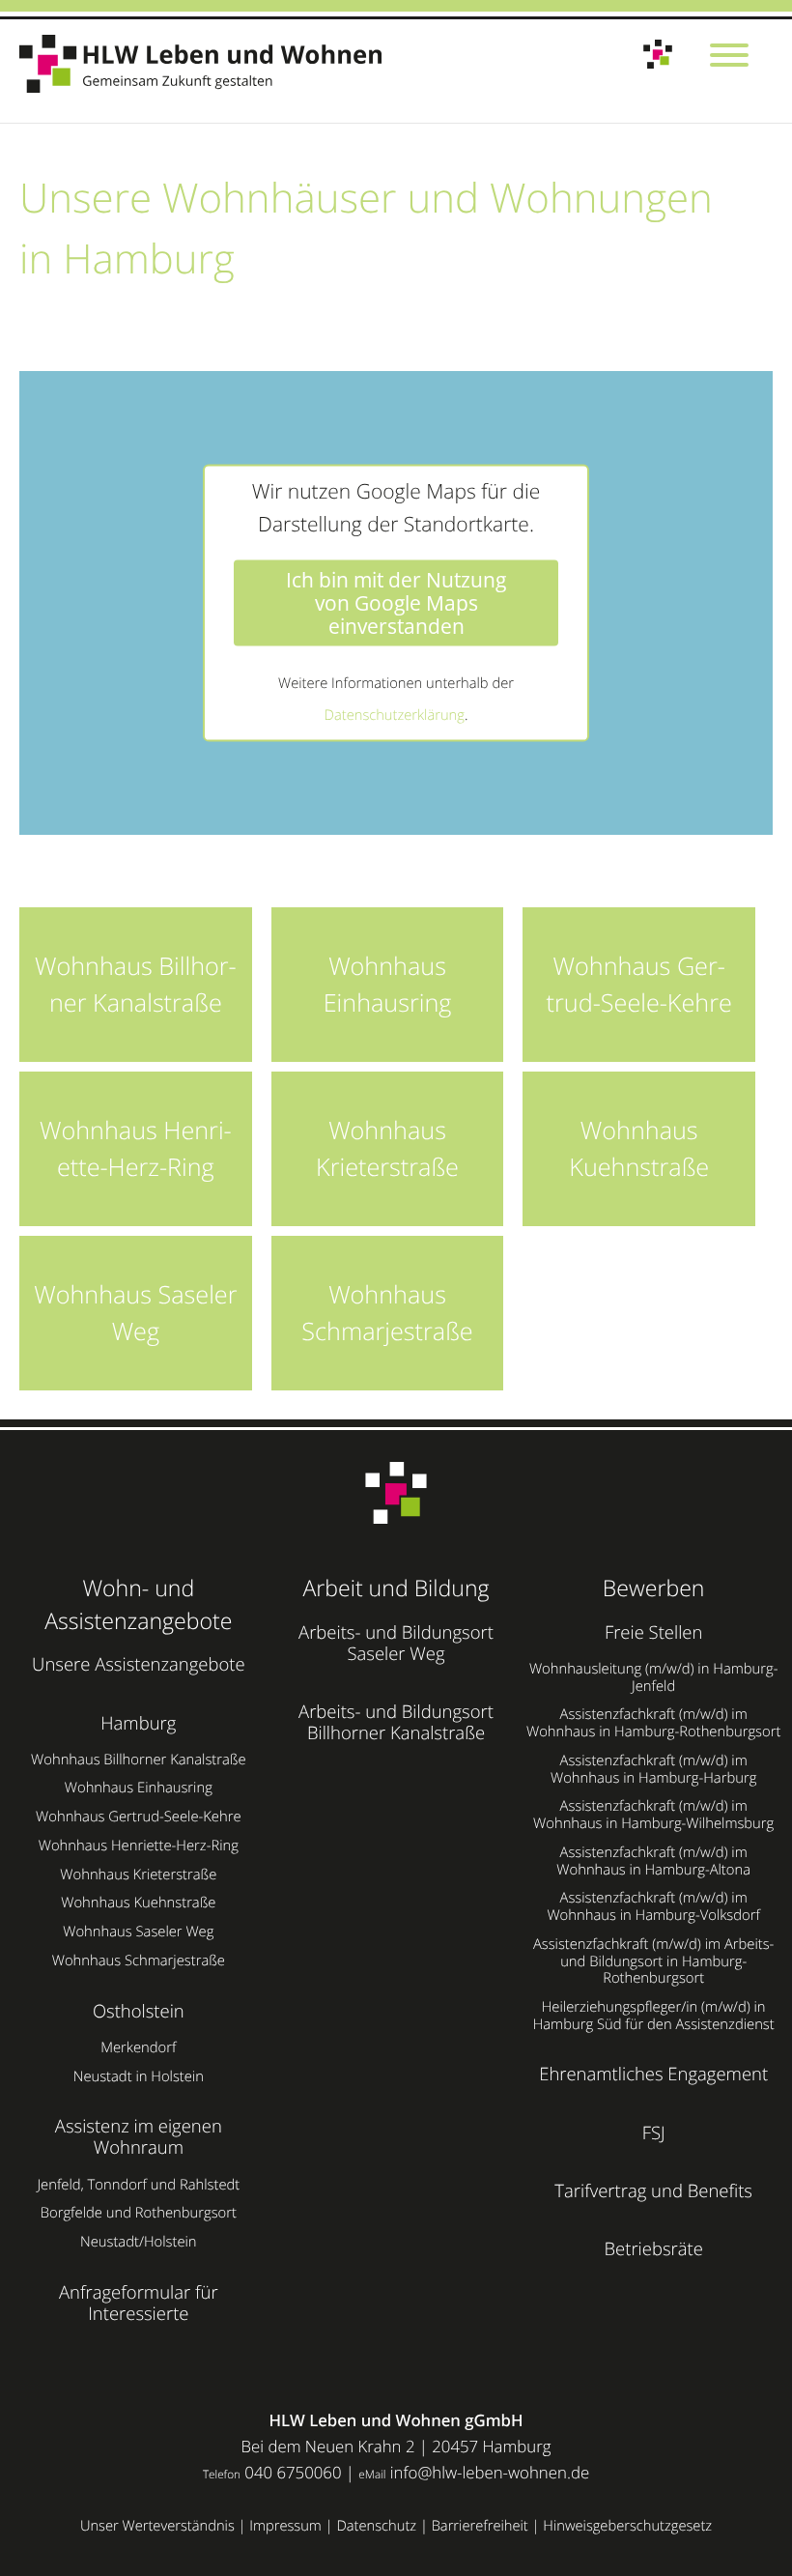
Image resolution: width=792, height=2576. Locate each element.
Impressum (285, 2526)
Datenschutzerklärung (395, 715)
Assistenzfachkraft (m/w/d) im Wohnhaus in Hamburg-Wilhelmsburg (653, 1815)
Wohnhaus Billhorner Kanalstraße (138, 1760)
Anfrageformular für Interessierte (139, 2303)
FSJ (654, 2133)
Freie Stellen (654, 1632)
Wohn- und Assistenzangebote (138, 1604)
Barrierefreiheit (480, 2526)
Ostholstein (139, 2011)
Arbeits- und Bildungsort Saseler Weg (396, 1643)
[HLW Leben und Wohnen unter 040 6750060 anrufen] (658, 55)
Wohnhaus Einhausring (139, 1788)
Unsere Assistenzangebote (138, 1664)
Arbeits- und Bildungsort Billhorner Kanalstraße (396, 1722)
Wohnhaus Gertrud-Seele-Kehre (138, 1817)
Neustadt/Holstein (138, 2242)
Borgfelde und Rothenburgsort (139, 2213)
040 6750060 (293, 2472)
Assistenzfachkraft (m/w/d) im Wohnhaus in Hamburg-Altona (653, 1861)
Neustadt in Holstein (139, 2076)
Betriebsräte (654, 2249)
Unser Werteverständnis (157, 2526)
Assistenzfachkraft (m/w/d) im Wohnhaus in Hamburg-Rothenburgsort (653, 1723)
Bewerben (654, 1588)
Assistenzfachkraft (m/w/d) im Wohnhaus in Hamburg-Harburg (653, 1769)
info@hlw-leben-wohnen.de (490, 2472)
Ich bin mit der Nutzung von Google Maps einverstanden (396, 603)
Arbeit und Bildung (396, 1588)
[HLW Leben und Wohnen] (206, 64)
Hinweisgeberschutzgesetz (627, 2526)
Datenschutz (376, 2526)
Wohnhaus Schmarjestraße (139, 1961)
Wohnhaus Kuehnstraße (138, 1903)
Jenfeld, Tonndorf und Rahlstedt (138, 2185)
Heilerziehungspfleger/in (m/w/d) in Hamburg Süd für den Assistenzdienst (654, 2016)
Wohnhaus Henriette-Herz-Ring (139, 1846)
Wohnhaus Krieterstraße (138, 1875)
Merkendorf (138, 2047)
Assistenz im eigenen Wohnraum (139, 2137)
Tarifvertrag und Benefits (653, 2191)
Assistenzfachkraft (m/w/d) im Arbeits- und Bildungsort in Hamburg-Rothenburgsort (653, 1961)
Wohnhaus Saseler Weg (138, 1932)
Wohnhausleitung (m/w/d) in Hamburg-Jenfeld (654, 1677)
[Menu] (729, 57)
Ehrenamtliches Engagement (653, 2074)
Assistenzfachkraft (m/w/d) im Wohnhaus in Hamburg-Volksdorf (653, 1906)
